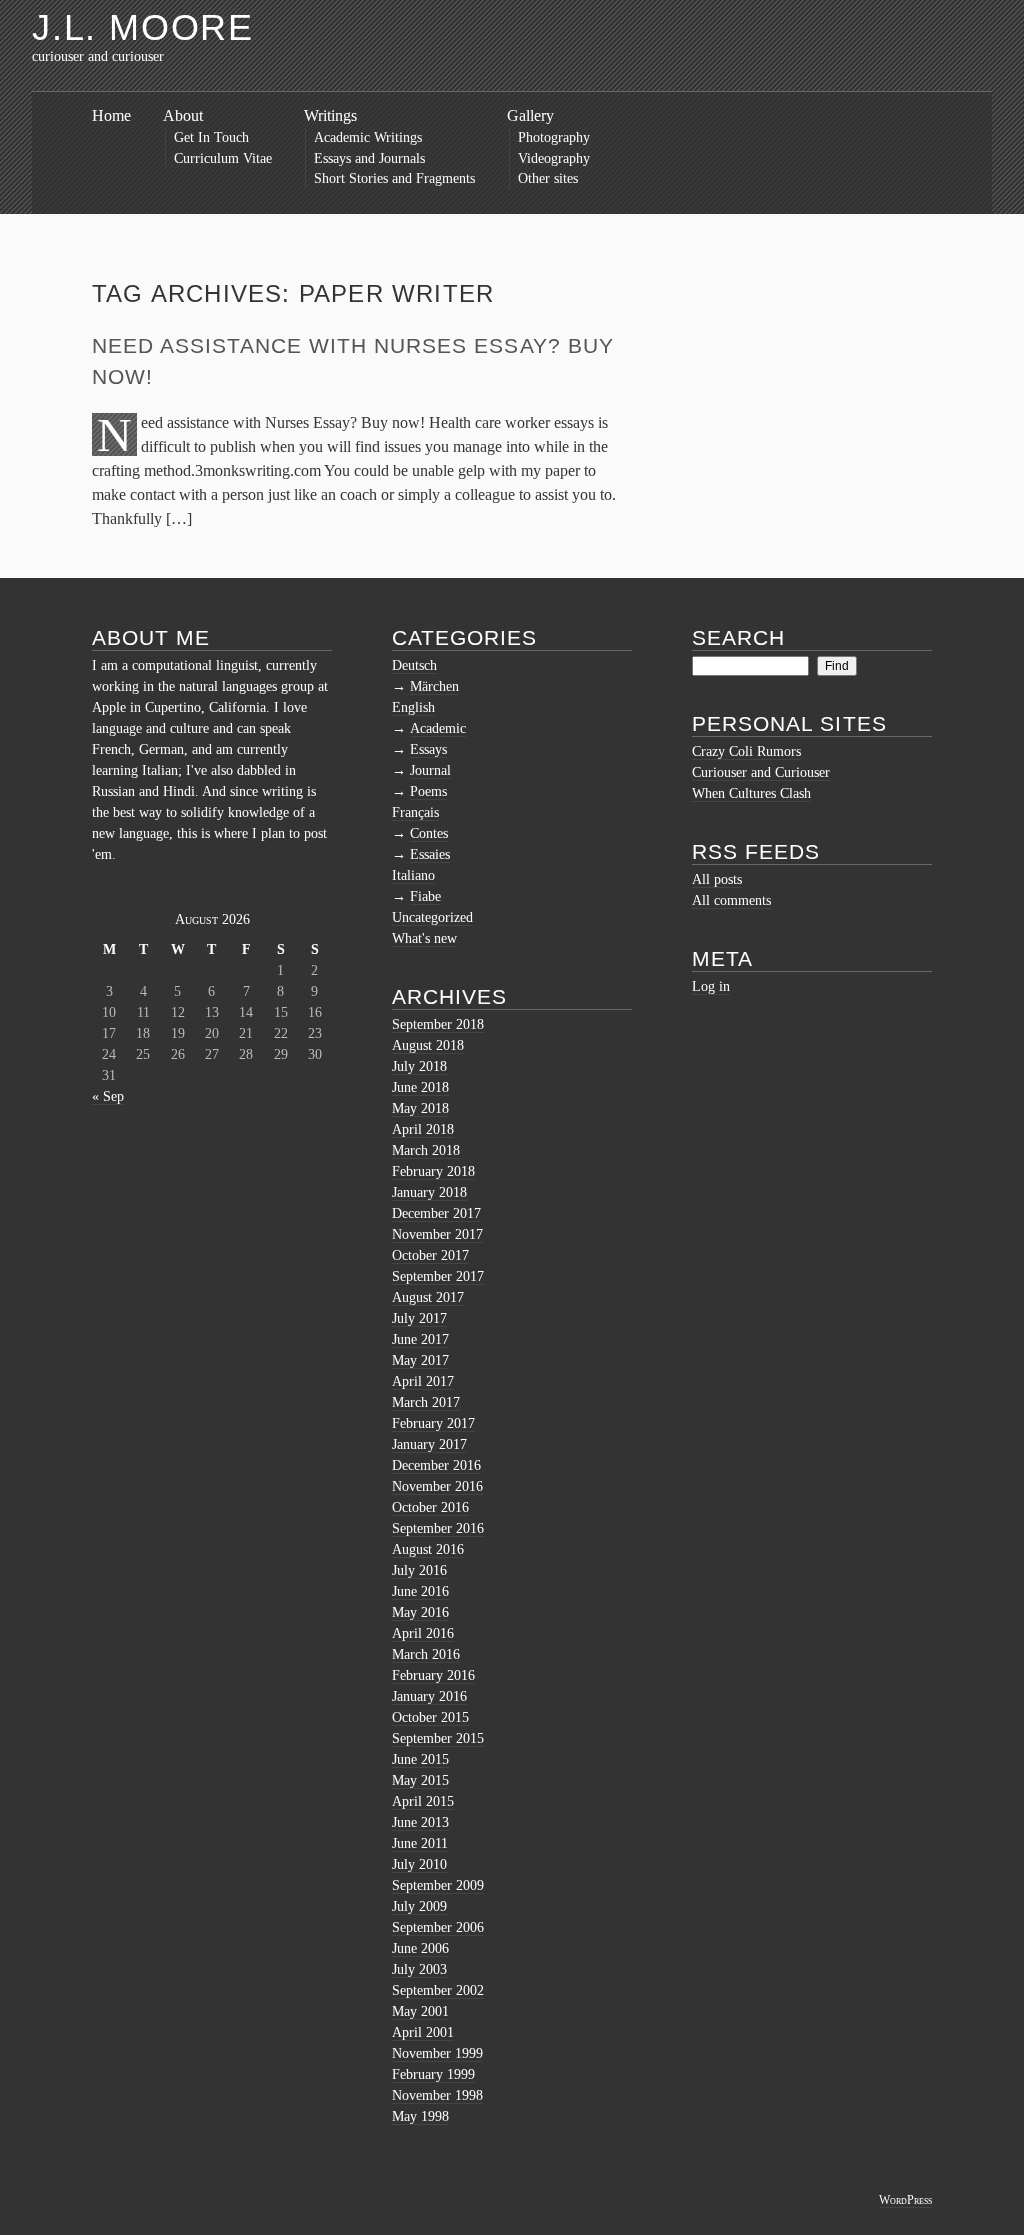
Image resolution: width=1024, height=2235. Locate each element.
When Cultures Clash (751, 793)
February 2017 (433, 1423)
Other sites (548, 178)
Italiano (413, 875)
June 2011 (420, 1843)
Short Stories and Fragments (394, 178)
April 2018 (423, 1129)
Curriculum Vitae (223, 158)
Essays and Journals (369, 158)
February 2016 (433, 1675)
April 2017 (423, 1381)
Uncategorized (432, 917)
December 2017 (436, 1213)
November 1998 (437, 2095)
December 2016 (436, 1465)
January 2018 (429, 1192)
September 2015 (438, 1738)
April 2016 (423, 1633)
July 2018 (419, 1066)
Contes (429, 833)
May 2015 (420, 1780)
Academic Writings (368, 137)
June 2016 (420, 1591)
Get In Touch (211, 137)
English (413, 707)
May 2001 (420, 2011)
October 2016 (430, 1507)
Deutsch (414, 665)
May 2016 (420, 1612)
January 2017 (429, 1444)
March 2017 (426, 1402)
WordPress (905, 2200)
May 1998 (420, 2116)
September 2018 (438, 1024)
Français (415, 812)
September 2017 (438, 1276)
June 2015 (420, 1759)
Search (738, 637)
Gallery (530, 115)
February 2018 (433, 1171)
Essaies (430, 854)
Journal (430, 770)
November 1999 (437, 2053)
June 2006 (420, 1948)
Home (111, 115)
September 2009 (438, 1885)
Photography (554, 137)
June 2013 (420, 1822)
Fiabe (425, 896)
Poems (428, 791)
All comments (731, 900)
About (183, 115)
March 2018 (426, 1150)
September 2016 (438, 1528)
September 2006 (438, 1927)
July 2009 (419, 1906)
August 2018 (428, 1045)
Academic (438, 728)
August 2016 (428, 1549)
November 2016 (437, 1486)
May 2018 (420, 1108)
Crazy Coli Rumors (746, 751)
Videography (554, 158)
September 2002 (438, 1990)
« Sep (108, 1096)
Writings (330, 115)
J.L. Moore (143, 27)
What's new (424, 938)
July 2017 (419, 1318)
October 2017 (430, 1255)
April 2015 (423, 1801)
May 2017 (420, 1360)
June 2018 (420, 1087)
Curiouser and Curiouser (761, 772)
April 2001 (423, 2032)
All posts (717, 879)
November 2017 (437, 1234)
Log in (711, 986)
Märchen (434, 686)
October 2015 (430, 1717)
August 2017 (428, 1297)
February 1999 (433, 2074)
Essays (428, 749)
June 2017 (420, 1339)
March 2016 (426, 1654)
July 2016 (419, 1570)
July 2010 (419, 1864)
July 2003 (419, 1969)
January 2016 (429, 1696)
